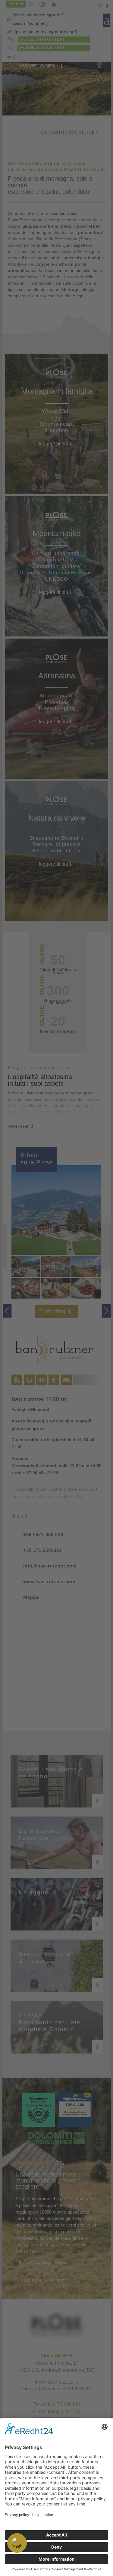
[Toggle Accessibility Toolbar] (17, 2543)
